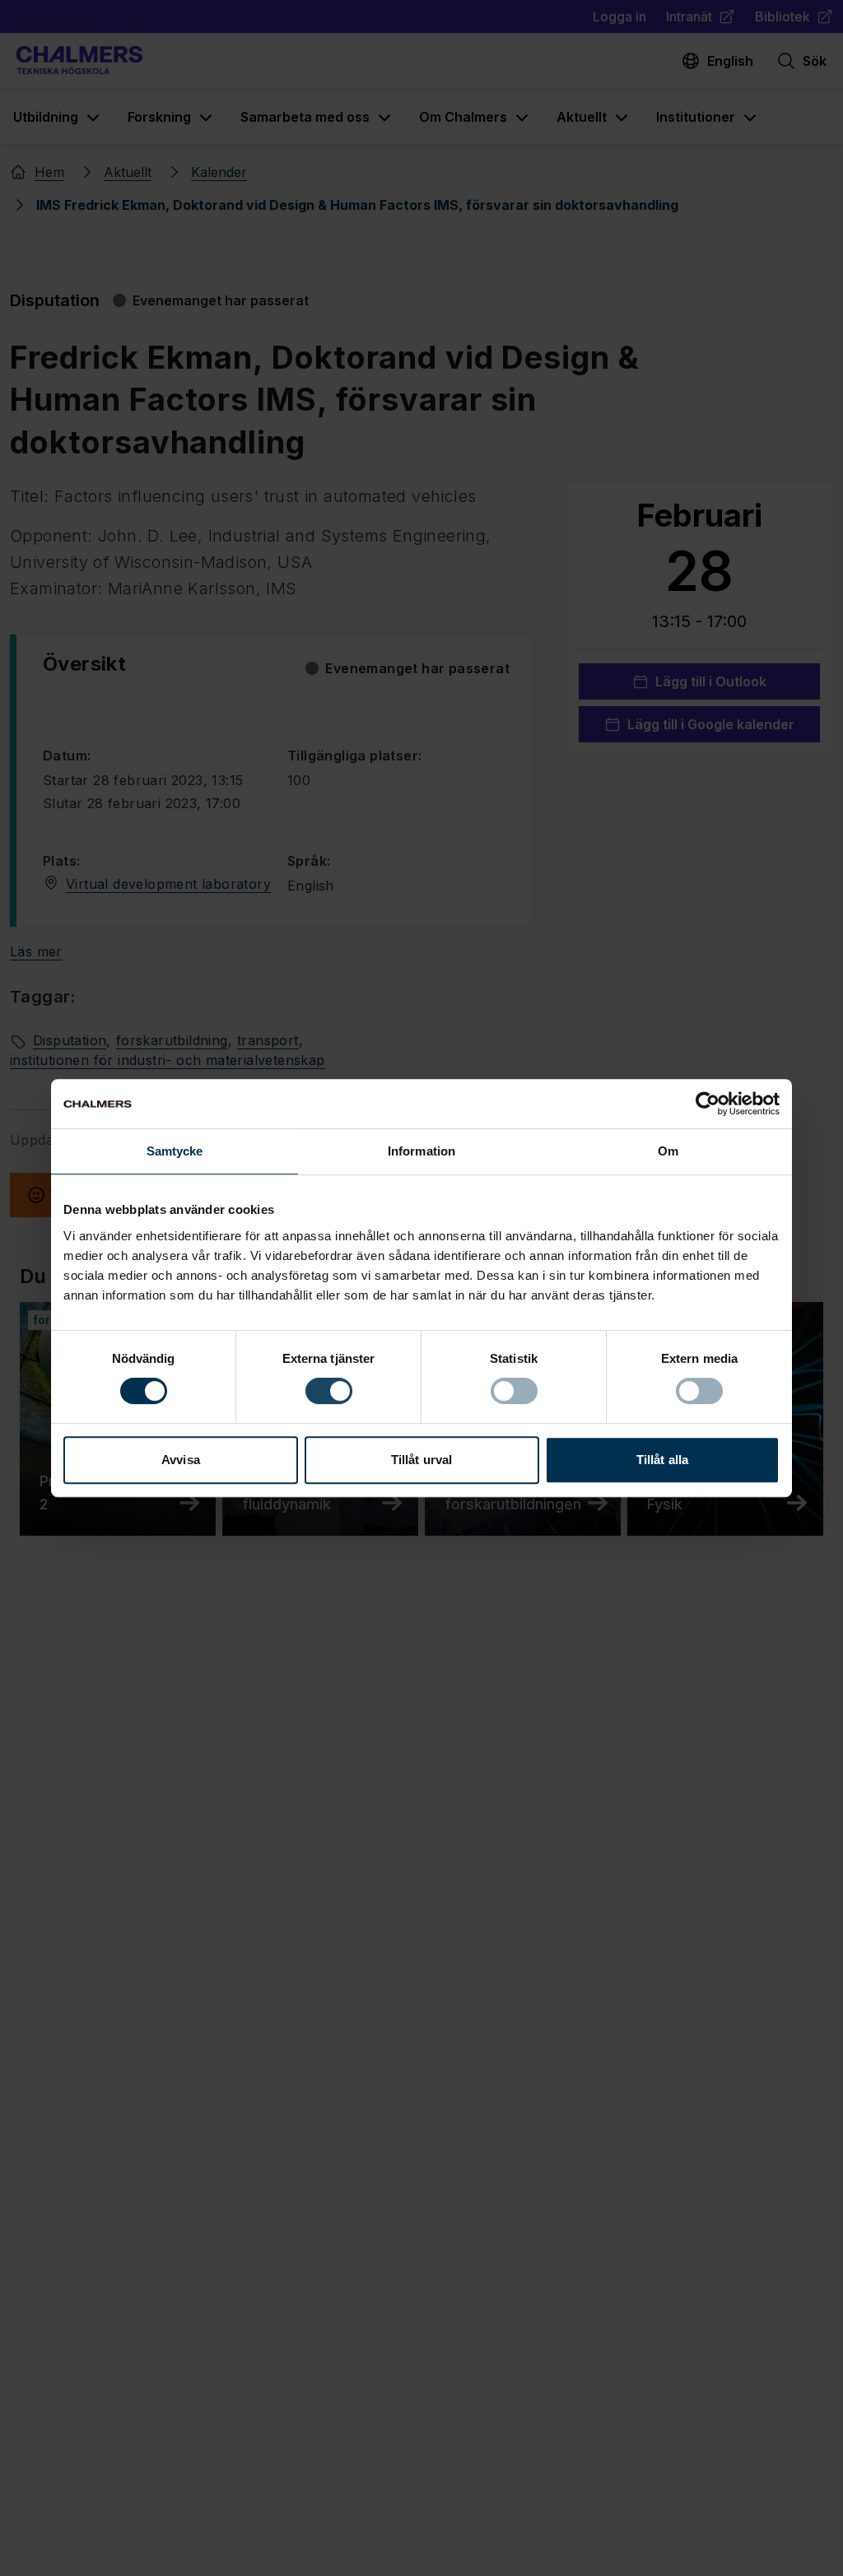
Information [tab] (421, 1151)
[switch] (329, 1391)
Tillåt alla (662, 1460)
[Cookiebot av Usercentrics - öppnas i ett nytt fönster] (708, 1104)
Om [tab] (668, 1151)
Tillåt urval (421, 1460)
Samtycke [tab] (175, 1151)
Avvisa (181, 1460)
